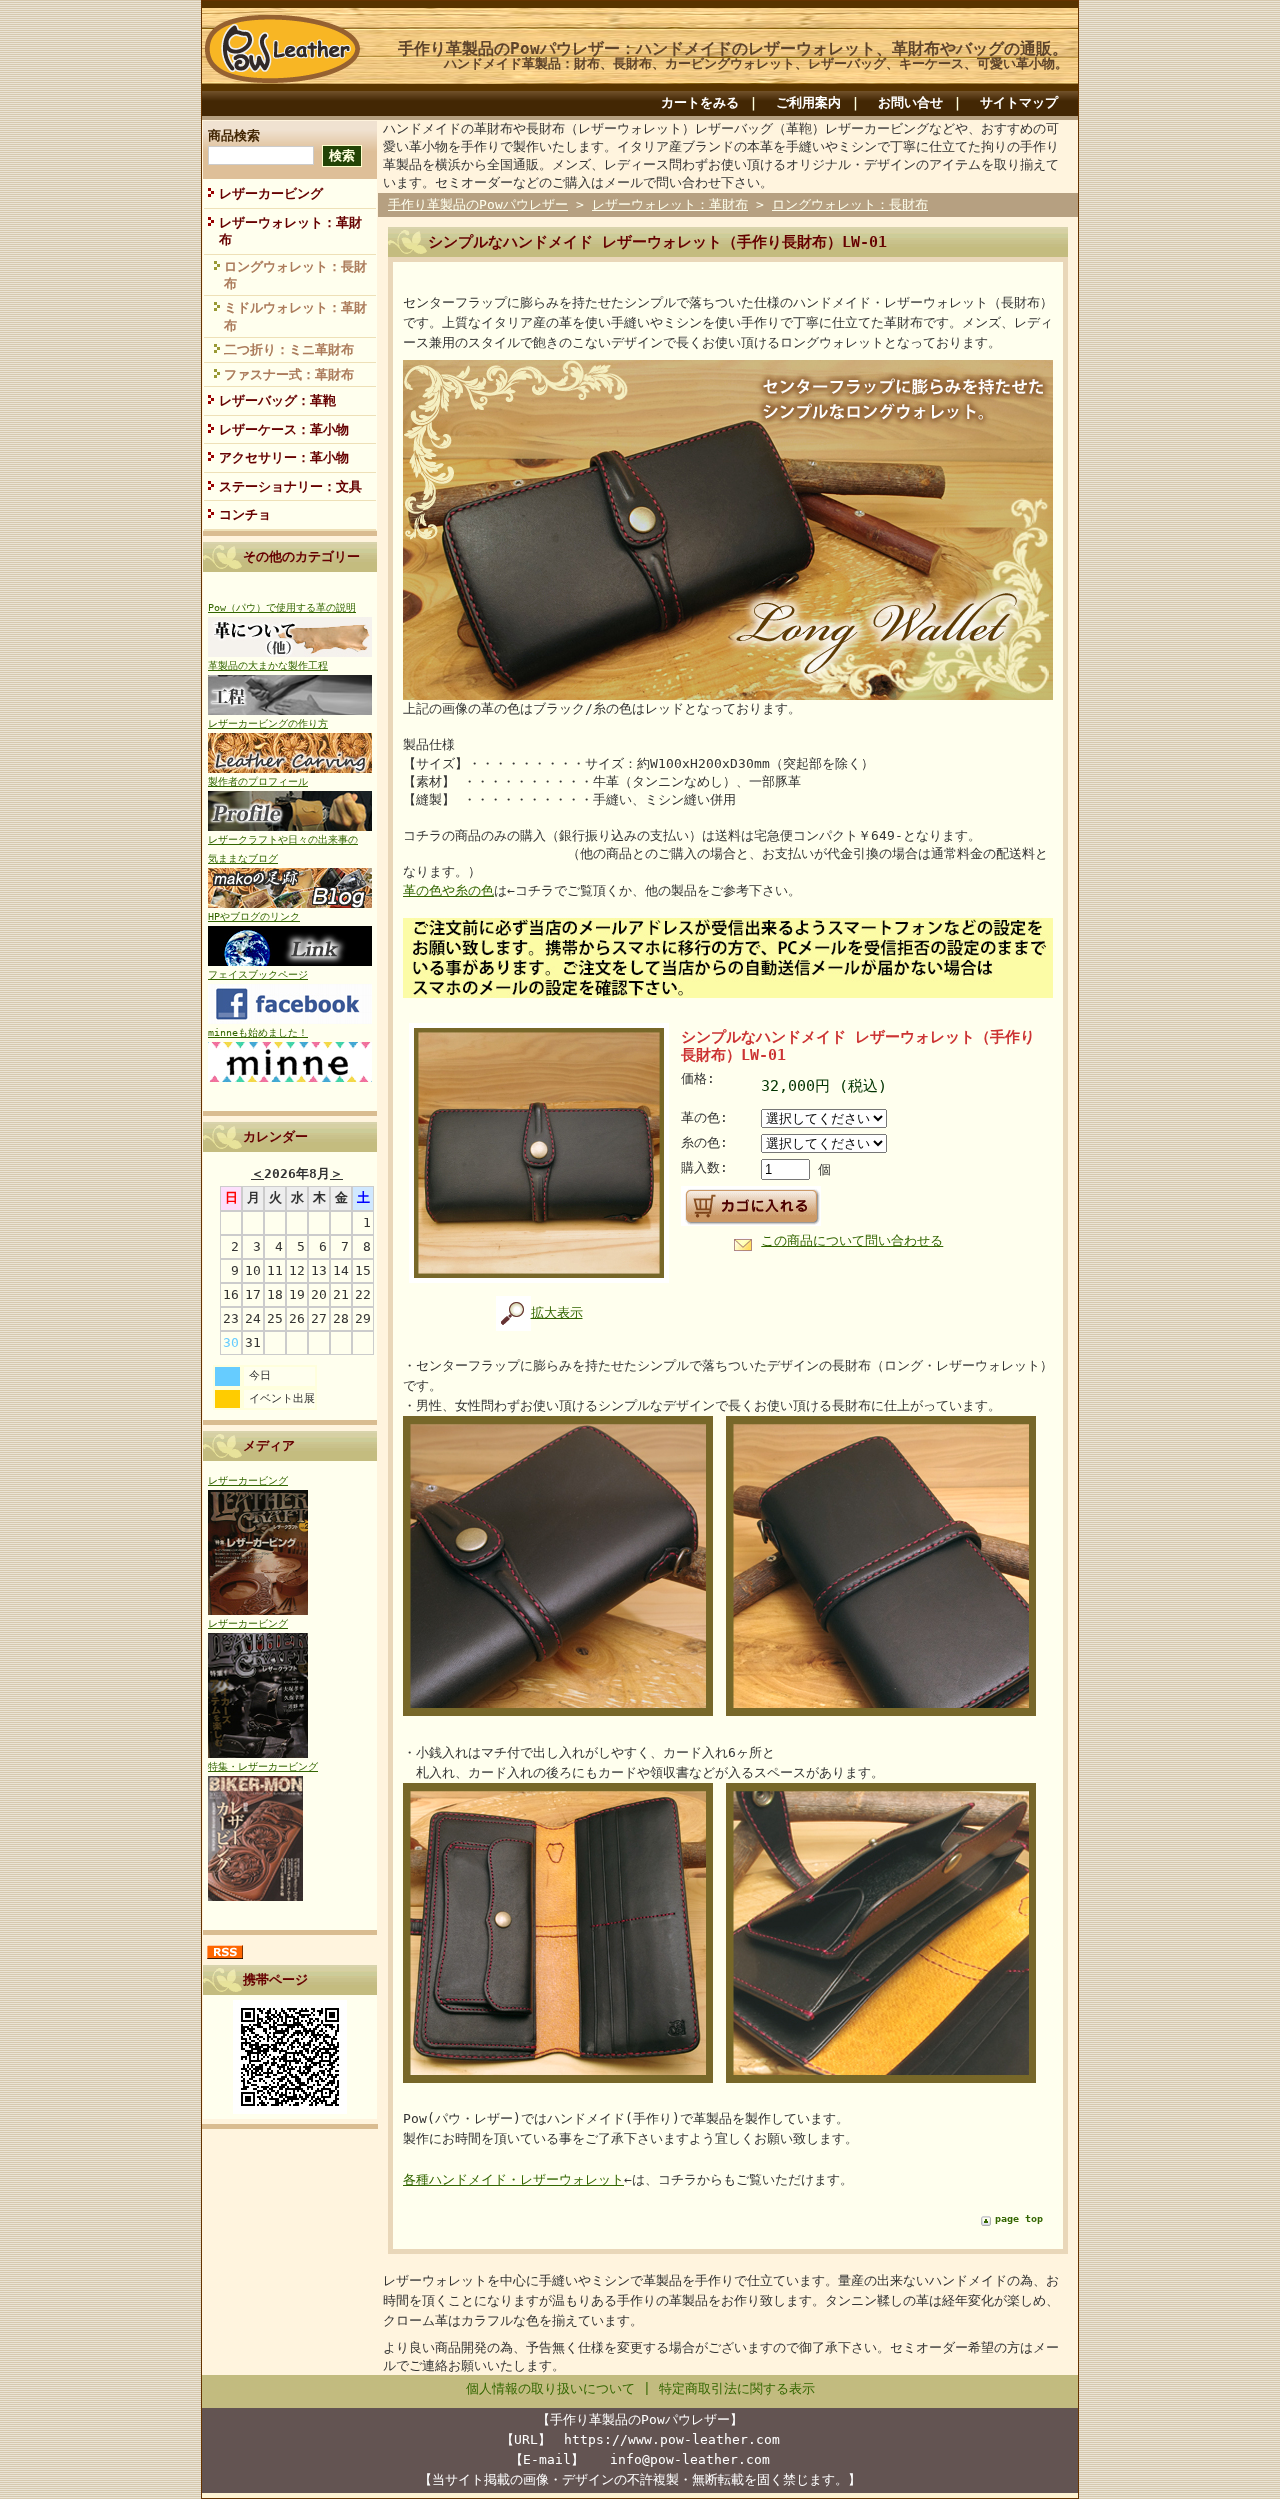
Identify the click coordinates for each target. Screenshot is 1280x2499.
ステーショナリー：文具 (290, 486)
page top (1019, 2218)
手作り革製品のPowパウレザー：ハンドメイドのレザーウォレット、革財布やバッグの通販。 (733, 48)
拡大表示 (557, 1312)
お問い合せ (910, 102)
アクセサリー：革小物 (284, 457)
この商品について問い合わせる (852, 1240)
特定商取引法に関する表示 (737, 2388)
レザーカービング (271, 193)
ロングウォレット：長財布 (295, 275)
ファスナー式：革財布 (289, 374)
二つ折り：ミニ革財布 (289, 349)
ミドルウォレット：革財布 (295, 316)
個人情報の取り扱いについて (550, 2388)
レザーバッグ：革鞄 (277, 400)
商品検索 (234, 135)
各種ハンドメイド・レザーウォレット (513, 2179)
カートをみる (700, 102)
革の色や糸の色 (448, 890)
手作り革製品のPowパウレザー (478, 204)
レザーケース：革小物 (284, 429)
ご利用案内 (808, 102)
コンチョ (245, 514)
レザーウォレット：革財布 (290, 231)
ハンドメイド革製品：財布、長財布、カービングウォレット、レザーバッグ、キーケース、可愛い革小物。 (756, 63)
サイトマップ (1019, 102)
